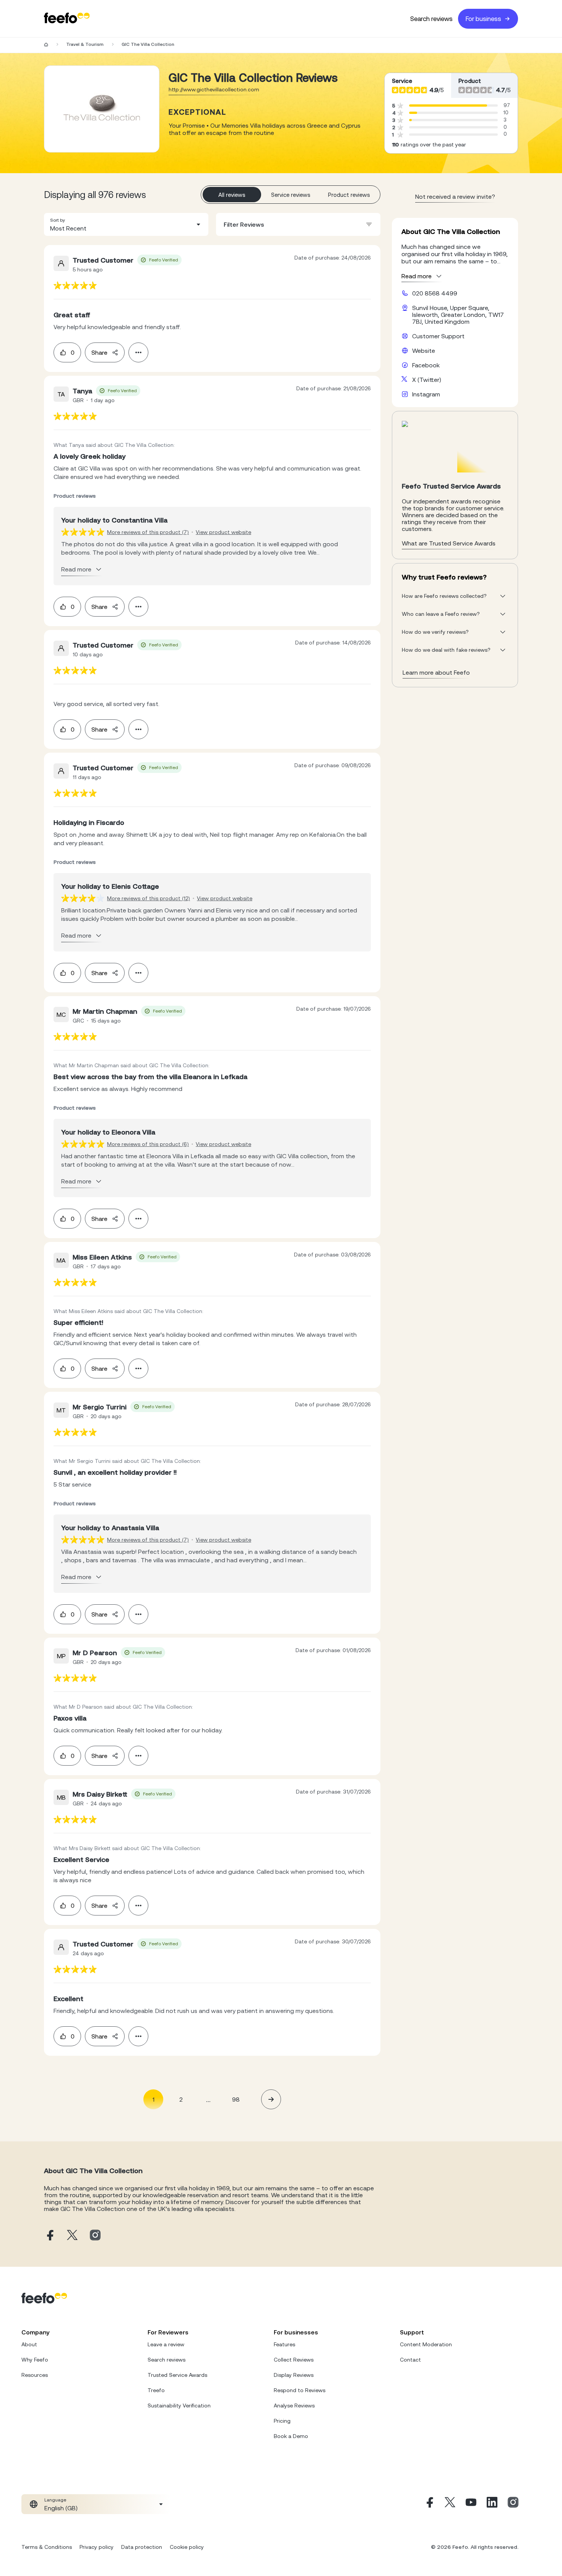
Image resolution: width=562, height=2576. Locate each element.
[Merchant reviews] (102, 109)
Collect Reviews (294, 2360)
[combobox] (126, 224)
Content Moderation (426, 2344)
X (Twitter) (427, 380)
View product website (223, 532)
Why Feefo (35, 2360)
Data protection (142, 2547)
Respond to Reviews (300, 2390)
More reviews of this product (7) (148, 532)
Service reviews (291, 195)
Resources (35, 2375)
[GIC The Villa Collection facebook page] (49, 2236)
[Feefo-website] (67, 19)
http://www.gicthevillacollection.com (214, 89)
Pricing (282, 2421)
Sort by (58, 220)
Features (284, 2344)
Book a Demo (291, 2436)
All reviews (232, 195)
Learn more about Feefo (436, 672)
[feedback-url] (75, 285)
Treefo (156, 2390)
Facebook (426, 365)
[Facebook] (429, 2504)
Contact (410, 2360)
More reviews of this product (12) (149, 898)
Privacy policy (97, 2547)
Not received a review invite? (455, 196)
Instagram (426, 394)
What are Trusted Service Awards (449, 543)
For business (483, 19)
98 (236, 2099)
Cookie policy (187, 2547)
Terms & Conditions (47, 2547)
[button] (126, 224)
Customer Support (438, 336)
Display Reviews (294, 2375)
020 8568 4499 (435, 293)
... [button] (208, 2099)
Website (424, 351)
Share (99, 352)
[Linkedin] (492, 2504)
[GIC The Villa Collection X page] (72, 2236)
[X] (450, 2504)
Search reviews (431, 19)
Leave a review (166, 2344)
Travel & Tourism (85, 44)
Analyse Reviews (294, 2406)
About (29, 2344)
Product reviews (349, 195)
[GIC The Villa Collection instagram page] (95, 2236)
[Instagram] (513, 2504)
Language (55, 2500)
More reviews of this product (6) (148, 1144)
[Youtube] (471, 2504)
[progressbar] (448, 106)
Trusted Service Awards (177, 2375)
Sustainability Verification (179, 2406)
